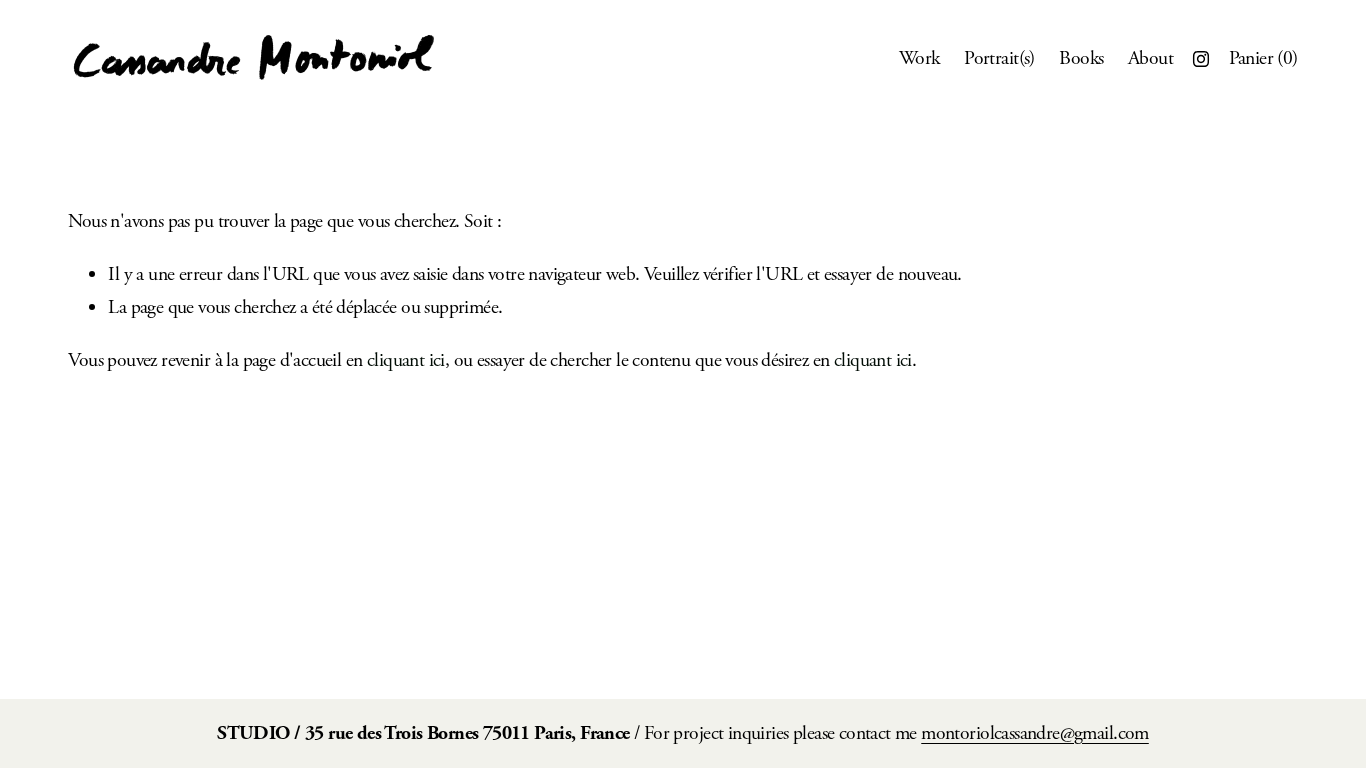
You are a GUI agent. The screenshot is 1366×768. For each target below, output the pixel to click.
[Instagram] (1201, 59)
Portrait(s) (999, 58)
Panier (1263, 58)
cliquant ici (406, 360)
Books (1081, 58)
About (1150, 58)
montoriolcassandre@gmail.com (1035, 733)
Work (919, 58)
